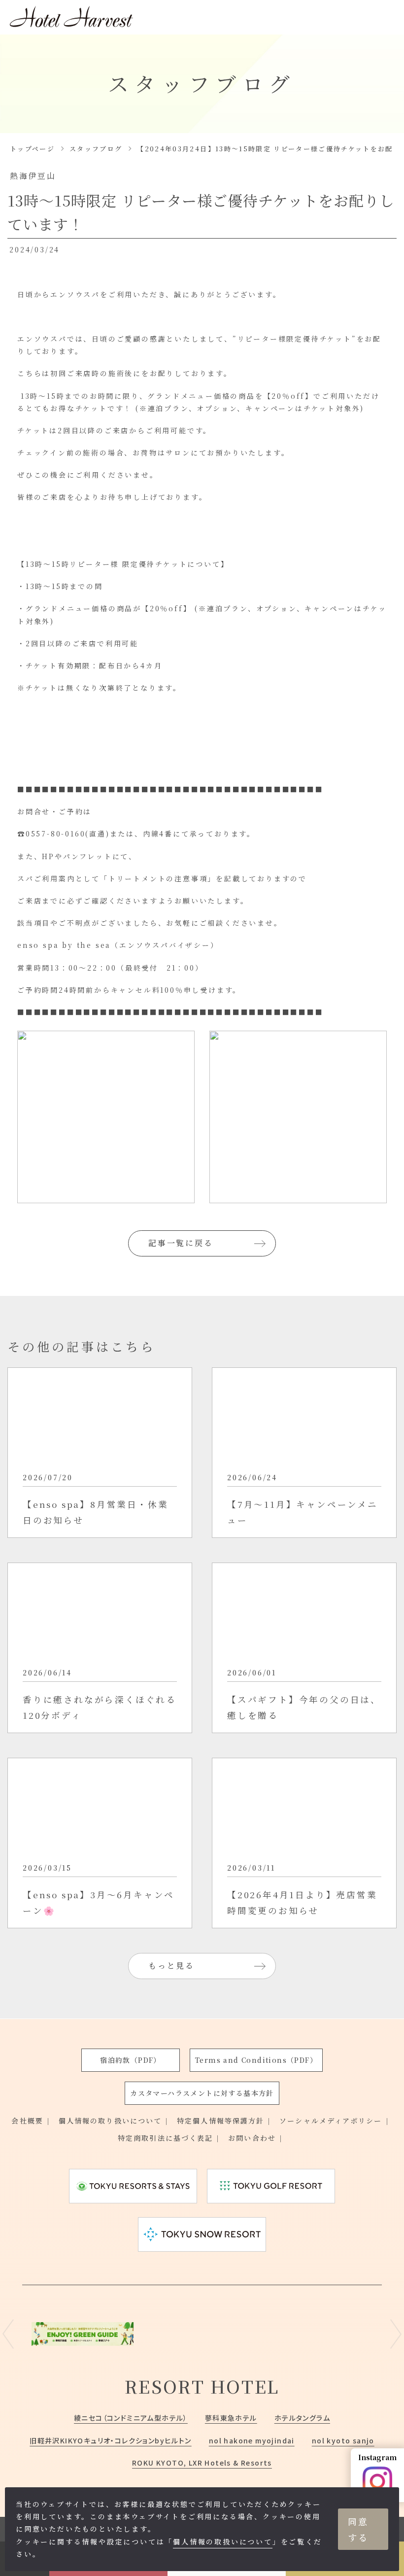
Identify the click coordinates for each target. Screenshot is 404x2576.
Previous (8, 2334)
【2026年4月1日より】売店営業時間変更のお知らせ (302, 1902)
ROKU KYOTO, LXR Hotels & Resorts (202, 2463)
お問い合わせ (252, 2138)
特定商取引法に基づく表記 (165, 2138)
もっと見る (171, 1966)
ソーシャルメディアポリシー (331, 2121)
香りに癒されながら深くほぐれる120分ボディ (100, 1707)
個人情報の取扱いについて (223, 2541)
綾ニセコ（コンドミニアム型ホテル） (131, 2418)
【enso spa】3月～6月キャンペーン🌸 (99, 1902)
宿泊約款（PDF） (131, 2060)
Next (396, 2334)
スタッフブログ (96, 149)
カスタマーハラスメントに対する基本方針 (202, 2093)
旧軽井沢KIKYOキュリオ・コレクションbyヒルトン (110, 2440)
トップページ (32, 149)
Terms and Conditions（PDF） (256, 2060)
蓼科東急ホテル (231, 2418)
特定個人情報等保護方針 (220, 2121)
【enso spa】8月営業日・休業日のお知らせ (95, 1512)
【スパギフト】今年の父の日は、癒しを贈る (304, 1707)
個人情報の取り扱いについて (110, 2121)
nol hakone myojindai (252, 2440)
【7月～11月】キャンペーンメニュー (303, 1512)
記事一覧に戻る (181, 1243)
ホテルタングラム (302, 2418)
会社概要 (27, 2121)
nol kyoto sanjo (343, 2440)
